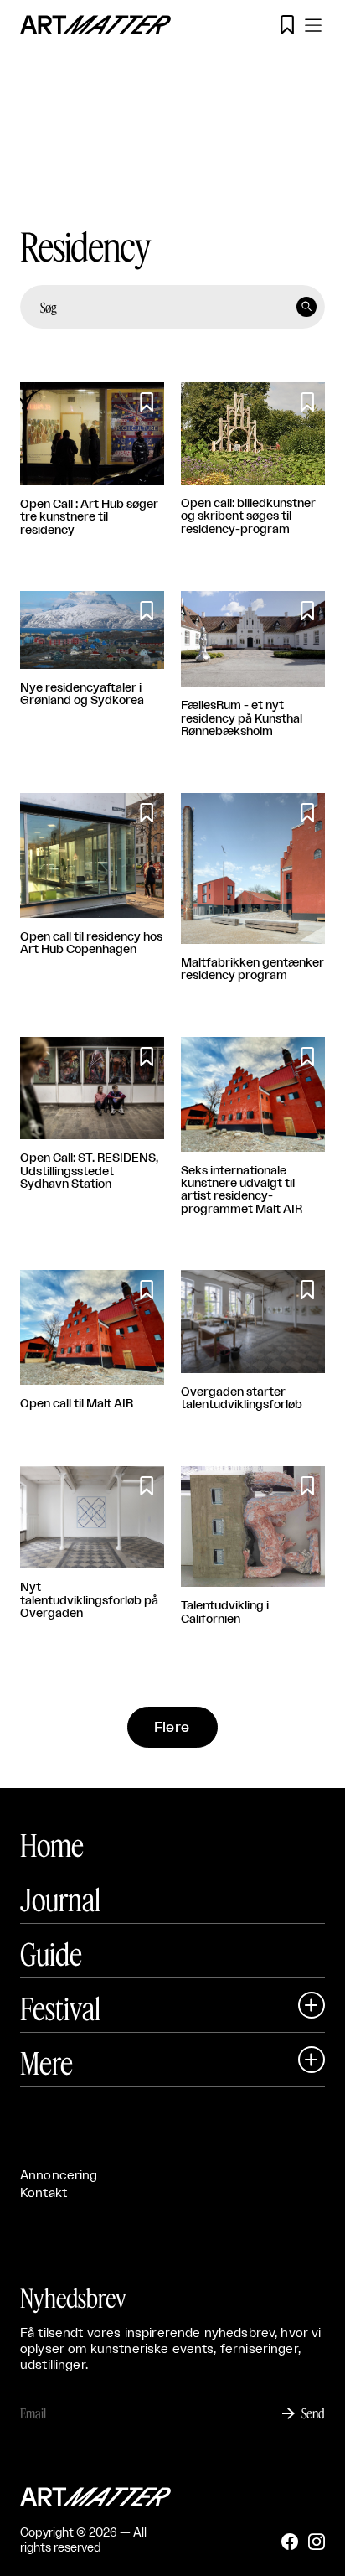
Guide (51, 1954)
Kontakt (44, 2193)
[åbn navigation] (313, 25)
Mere (46, 2063)
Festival (60, 2008)
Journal (60, 1900)
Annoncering (59, 2176)
